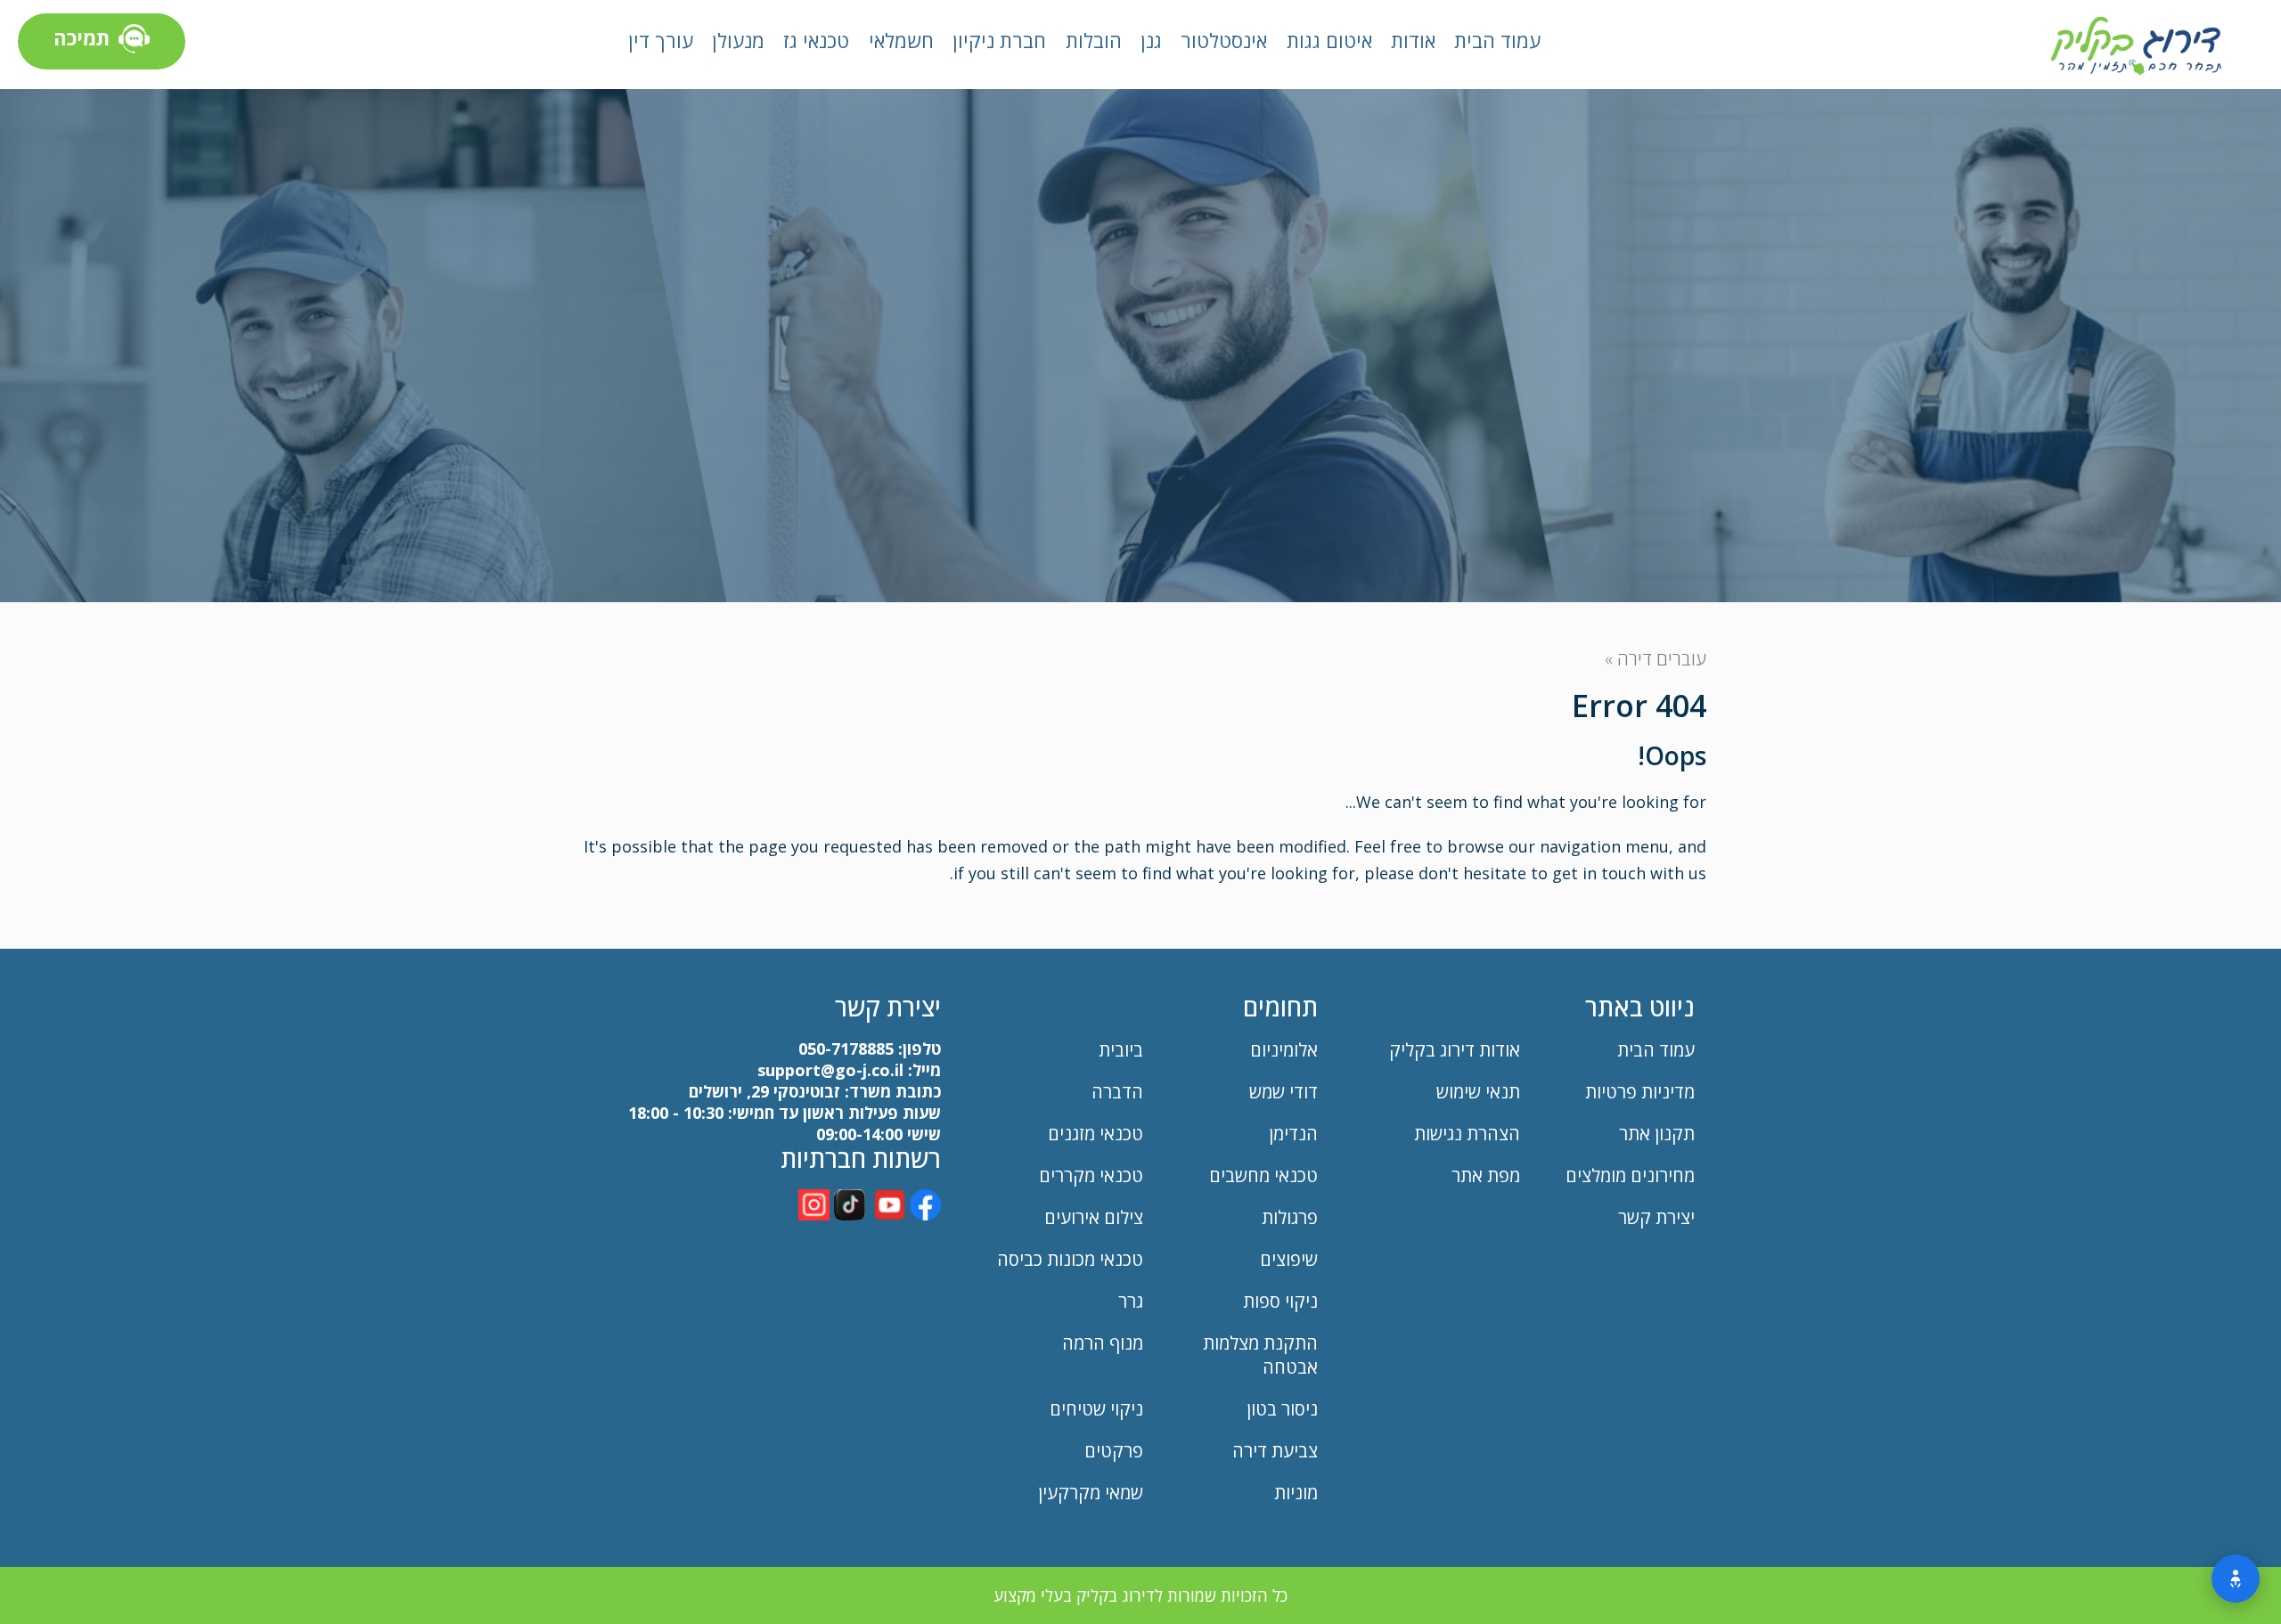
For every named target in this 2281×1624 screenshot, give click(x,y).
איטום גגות (1329, 40)
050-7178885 (846, 1049)
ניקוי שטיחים (1096, 1409)
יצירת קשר (1656, 1217)
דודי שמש (1284, 1092)
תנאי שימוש (1478, 1092)
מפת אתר (1486, 1175)
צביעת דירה (1275, 1451)
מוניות (1296, 1493)
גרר (1131, 1301)
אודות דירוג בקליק (1455, 1050)
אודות (1413, 40)
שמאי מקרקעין (1091, 1493)
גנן (1151, 40)
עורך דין (661, 40)
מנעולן (738, 40)
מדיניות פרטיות (1640, 1092)
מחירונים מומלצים (1630, 1175)
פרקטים (1114, 1451)
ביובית (1121, 1050)
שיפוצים (1289, 1259)
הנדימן (1293, 1134)
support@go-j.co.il (830, 1070)
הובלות (1094, 40)
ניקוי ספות (1280, 1301)
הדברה (1117, 1092)
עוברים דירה (1662, 659)
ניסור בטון (1282, 1409)
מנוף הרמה (1103, 1343)
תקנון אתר (1655, 1134)
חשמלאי (901, 40)
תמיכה (82, 37)
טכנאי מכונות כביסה (1070, 1259)
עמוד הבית (1497, 40)
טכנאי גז (816, 40)
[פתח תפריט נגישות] (2236, 1579)
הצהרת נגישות (1467, 1134)
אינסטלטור (1224, 40)
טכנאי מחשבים (1263, 1175)
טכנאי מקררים (1091, 1175)
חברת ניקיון (999, 40)
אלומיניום (1284, 1050)
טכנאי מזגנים (1096, 1134)
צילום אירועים (1094, 1217)
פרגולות (1290, 1217)
